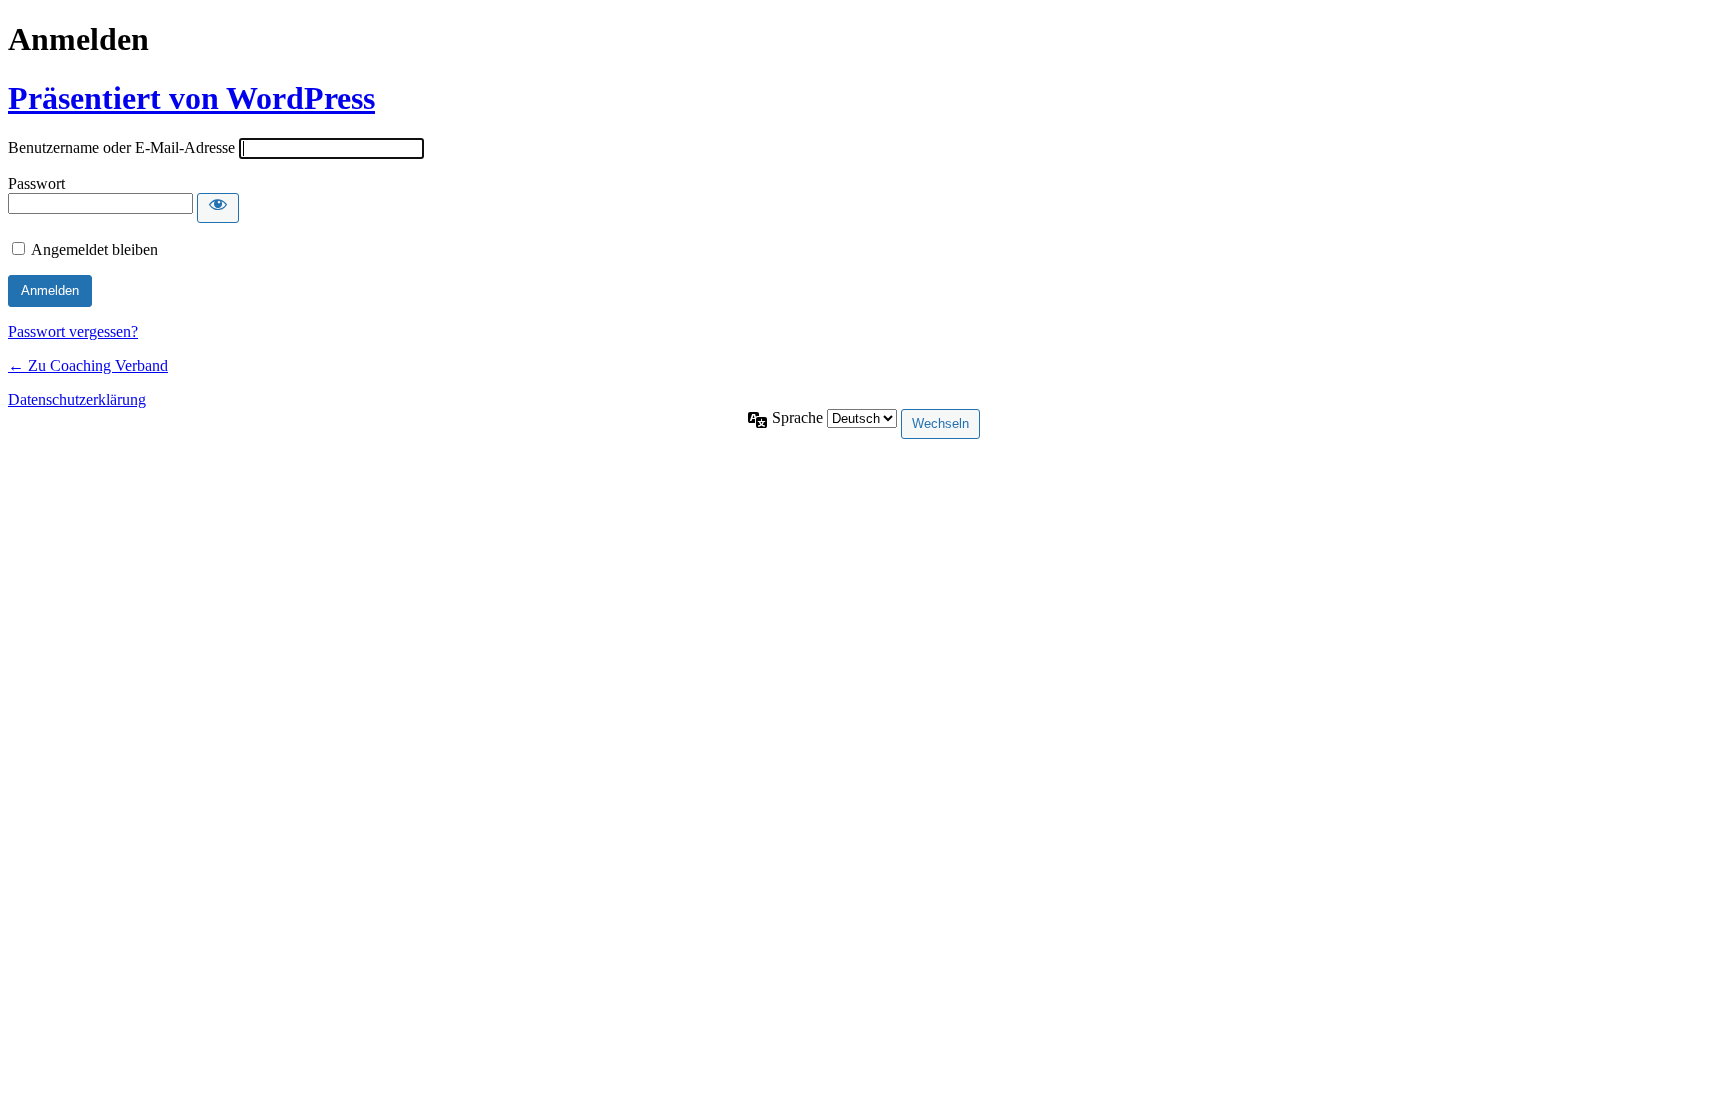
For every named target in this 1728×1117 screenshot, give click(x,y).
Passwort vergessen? (73, 331)
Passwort (36, 183)
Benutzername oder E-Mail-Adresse (121, 147)
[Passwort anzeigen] (218, 208)
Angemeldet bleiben (94, 249)
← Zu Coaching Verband (88, 365)
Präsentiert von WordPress (191, 98)
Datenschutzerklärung (77, 399)
